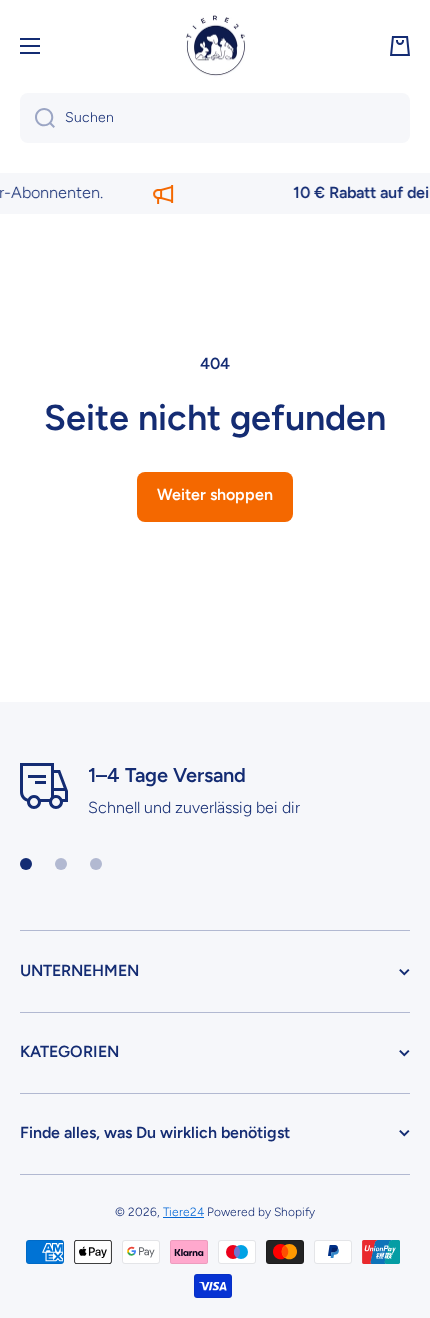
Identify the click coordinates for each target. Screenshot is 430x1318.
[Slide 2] (61, 864)
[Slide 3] (96, 864)
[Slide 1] (26, 864)
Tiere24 (183, 1212)
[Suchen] (37, 118)
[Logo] (215, 45)
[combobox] (215, 118)
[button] (400, 46)
